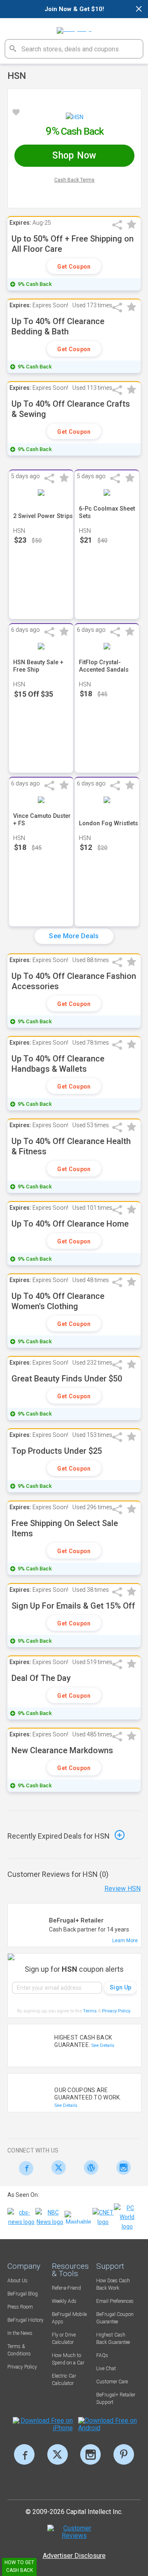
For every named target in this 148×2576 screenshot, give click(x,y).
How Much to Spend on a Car (68, 2359)
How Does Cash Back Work (113, 2284)
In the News (20, 2333)
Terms (90, 2011)
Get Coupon (74, 267)
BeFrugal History (25, 2320)
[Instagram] (121, 2167)
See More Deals (74, 936)
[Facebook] (24, 2168)
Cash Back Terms (74, 180)
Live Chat (106, 2369)
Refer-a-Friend (66, 2288)
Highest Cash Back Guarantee (113, 2339)
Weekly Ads (64, 2301)
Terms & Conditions (19, 2350)
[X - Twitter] (57, 2167)
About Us (17, 2281)
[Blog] (89, 2167)
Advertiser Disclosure (74, 2556)
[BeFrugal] (74, 28)
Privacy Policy (117, 2011)
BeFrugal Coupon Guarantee (115, 2318)
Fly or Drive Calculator (64, 2339)
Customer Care (112, 2382)
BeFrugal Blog (23, 2294)
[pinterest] (124, 2454)
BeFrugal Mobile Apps (69, 2318)
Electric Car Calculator (64, 2380)
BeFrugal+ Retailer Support (116, 2399)
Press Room (20, 2307)
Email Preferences (115, 2301)
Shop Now (74, 155)
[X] (58, 2454)
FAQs (102, 2355)
